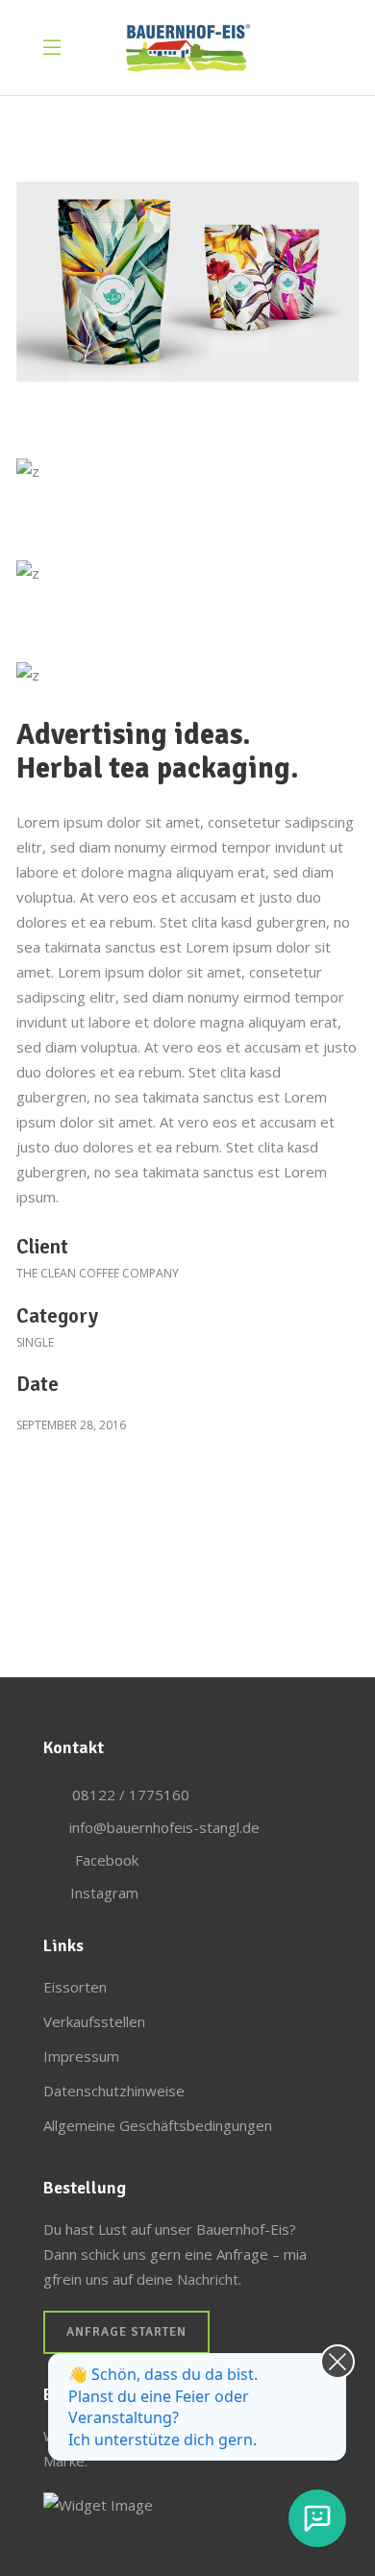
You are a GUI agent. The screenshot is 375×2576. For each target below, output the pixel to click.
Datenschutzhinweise (114, 2091)
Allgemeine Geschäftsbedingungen (158, 2125)
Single (35, 1342)
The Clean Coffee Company (98, 1273)
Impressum (81, 2056)
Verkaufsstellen (94, 2021)
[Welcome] (317, 2518)
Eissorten (75, 1987)
